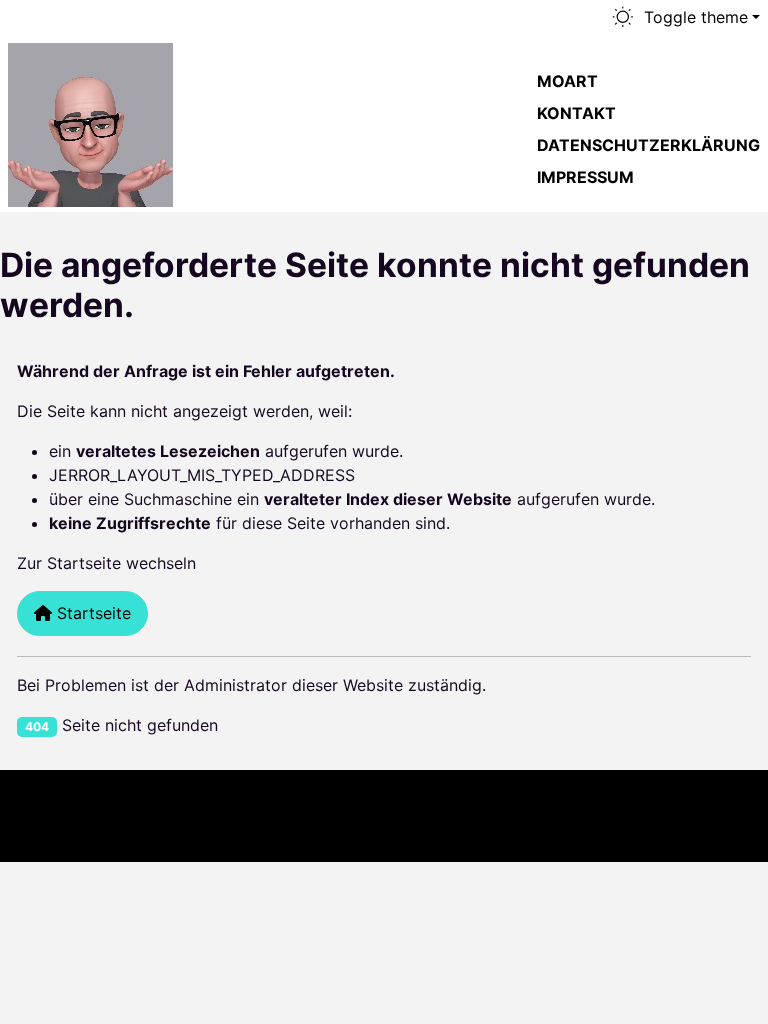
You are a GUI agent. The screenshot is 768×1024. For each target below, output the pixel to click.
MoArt (567, 81)
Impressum (585, 177)
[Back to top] (714, 816)
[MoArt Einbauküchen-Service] (90, 121)
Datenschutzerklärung (648, 145)
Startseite (91, 613)
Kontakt (576, 113)
